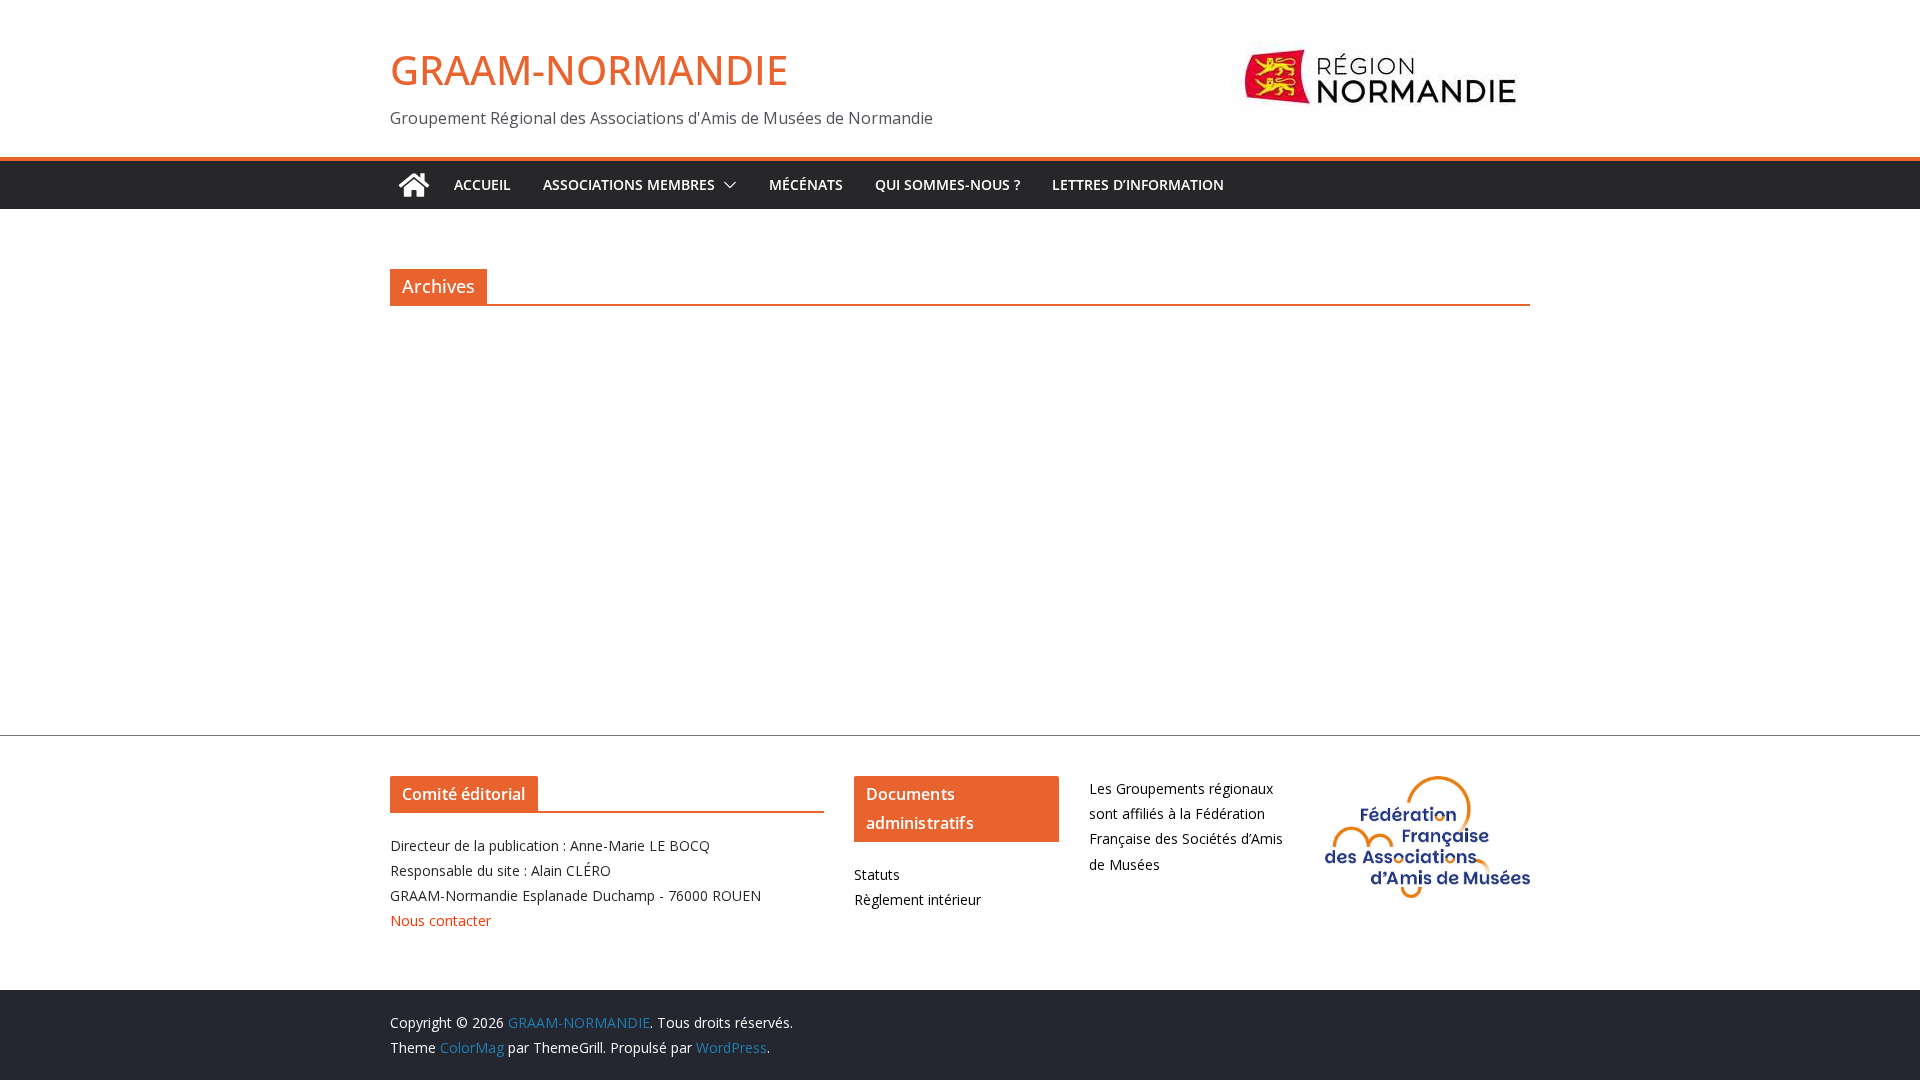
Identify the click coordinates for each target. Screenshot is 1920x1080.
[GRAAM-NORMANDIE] (414, 185)
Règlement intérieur (917, 899)
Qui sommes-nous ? (947, 184)
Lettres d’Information (1138, 184)
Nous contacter (440, 920)
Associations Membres (629, 184)
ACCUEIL (482, 184)
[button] (726, 185)
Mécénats (806, 184)
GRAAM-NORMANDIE (589, 69)
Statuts (877, 874)
